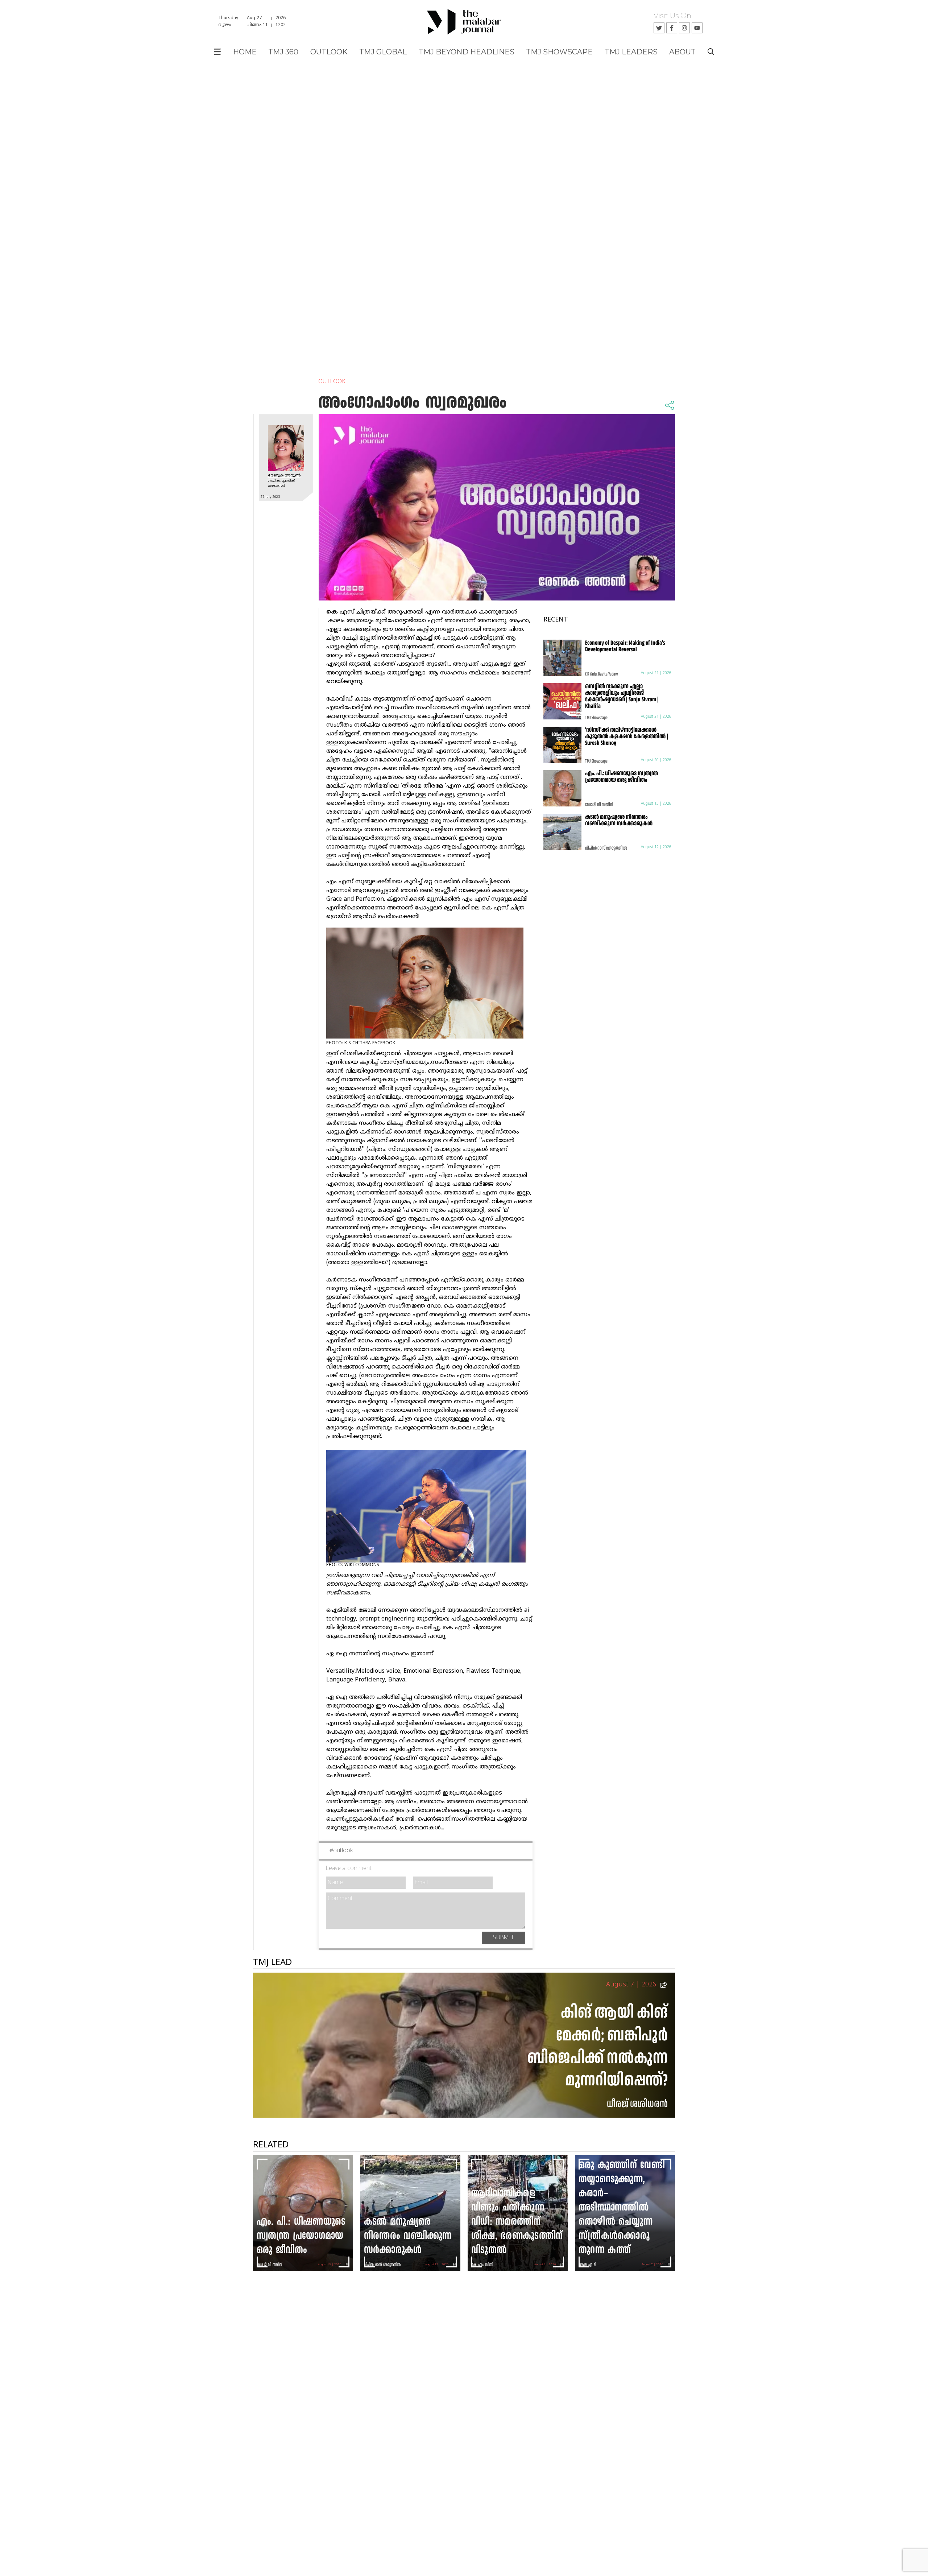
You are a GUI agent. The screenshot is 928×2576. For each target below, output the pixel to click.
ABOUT (682, 52)
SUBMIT (504, 1938)
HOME (245, 52)
